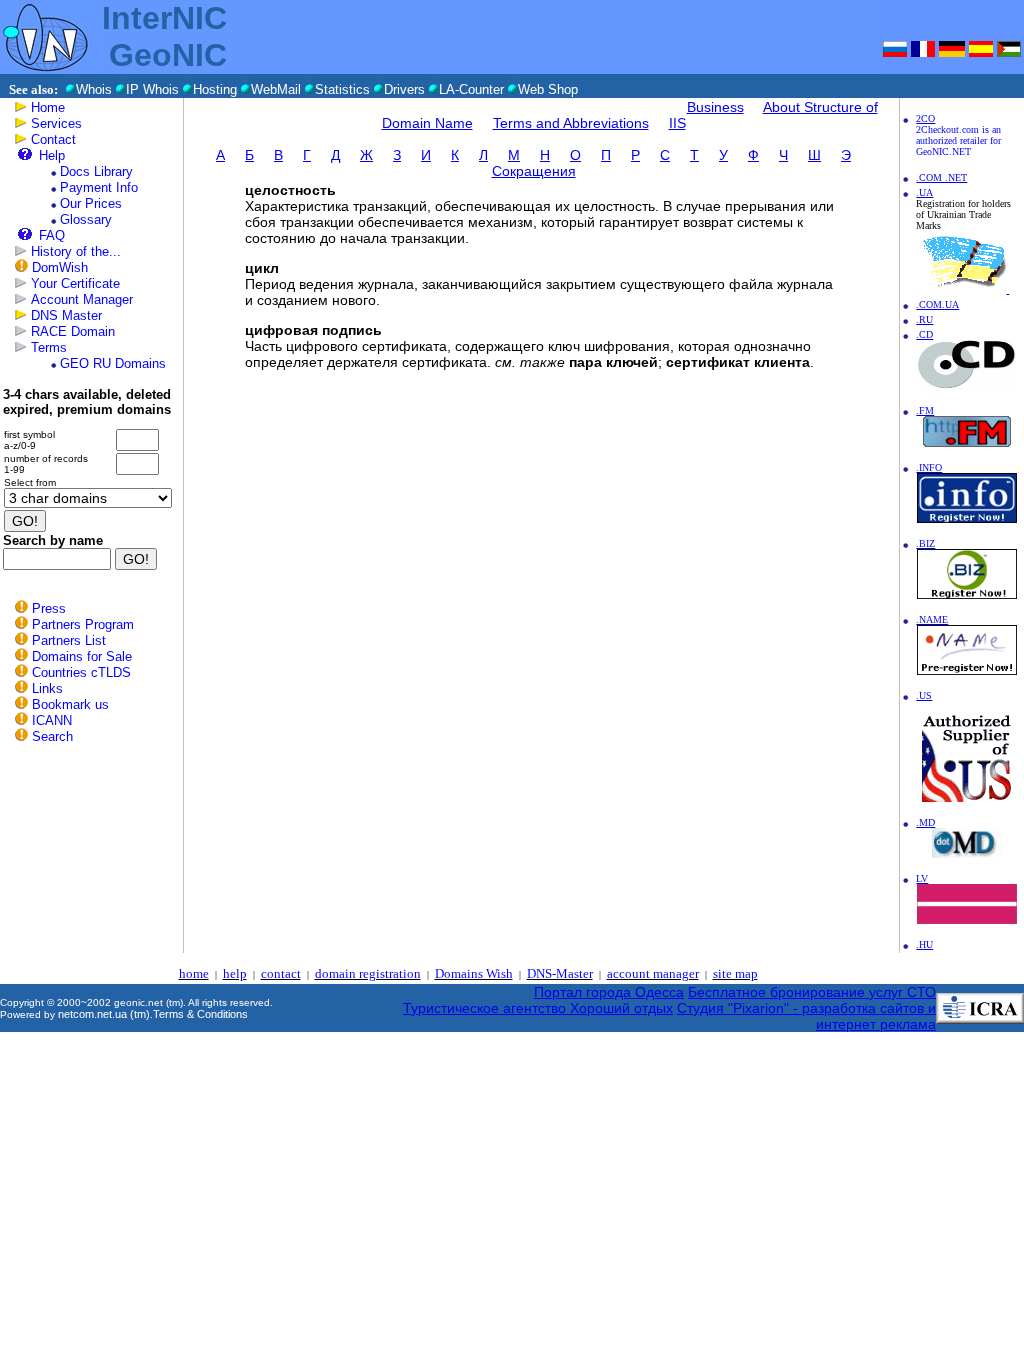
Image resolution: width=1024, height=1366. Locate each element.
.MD (925, 822)
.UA (924, 192)
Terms (49, 347)
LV (922, 878)
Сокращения (534, 171)
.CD (924, 334)
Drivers (404, 89)
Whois (94, 89)
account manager (653, 973)
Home (48, 107)
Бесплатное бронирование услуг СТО (812, 992)
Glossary (86, 219)
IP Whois (152, 89)
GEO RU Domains (113, 363)
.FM (925, 410)
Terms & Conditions (200, 1014)
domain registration (368, 973)
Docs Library (96, 171)
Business (715, 107)
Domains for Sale (82, 656)
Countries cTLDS (81, 672)
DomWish (60, 267)
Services (56, 123)
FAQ (52, 235)
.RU (924, 319)
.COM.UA (937, 304)
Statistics (342, 89)
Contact (53, 139)
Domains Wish (474, 973)
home (194, 973)
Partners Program (83, 624)
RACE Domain (73, 331)
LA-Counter (471, 89)
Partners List (69, 640)
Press (49, 608)
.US (924, 695)
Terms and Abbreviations (571, 123)
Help (52, 155)
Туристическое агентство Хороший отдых (538, 1008)
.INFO (929, 467)
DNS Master (66, 315)
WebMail (276, 89)
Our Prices (91, 203)
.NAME (932, 619)
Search (52, 736)
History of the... (76, 251)
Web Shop (548, 89)
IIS (677, 123)
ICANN (52, 720)
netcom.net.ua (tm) (104, 1014)
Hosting (215, 89)
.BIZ (925, 543)
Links (47, 688)
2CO (925, 118)
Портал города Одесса (609, 992)
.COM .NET (941, 177)
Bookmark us (70, 704)
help (235, 973)
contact (281, 973)
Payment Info (99, 187)
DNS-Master (560, 973)
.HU (924, 944)
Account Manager (82, 299)
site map (735, 973)
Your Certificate (75, 283)
